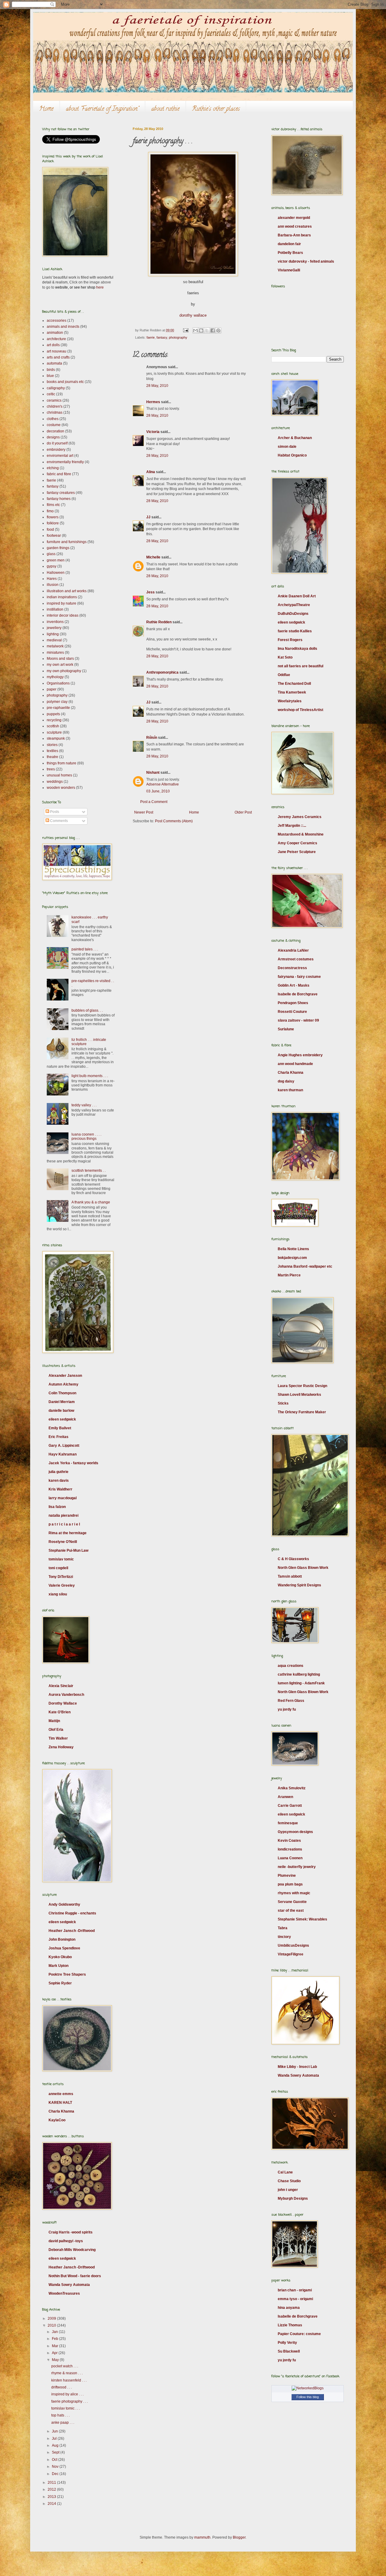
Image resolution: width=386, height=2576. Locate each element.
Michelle (153, 557)
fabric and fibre (59, 474)
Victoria (153, 432)
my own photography (64, 671)
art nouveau (57, 351)
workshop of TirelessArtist (301, 710)
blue (50, 376)
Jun (55, 2431)
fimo (50, 511)
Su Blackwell (289, 2351)
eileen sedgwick (62, 1419)
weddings (55, 782)
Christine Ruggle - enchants (72, 1913)
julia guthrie (59, 1472)
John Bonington (62, 1939)
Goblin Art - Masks (294, 985)
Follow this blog (308, 2397)
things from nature (62, 763)
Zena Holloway (61, 1747)
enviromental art (60, 456)
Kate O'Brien (60, 1712)
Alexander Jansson (65, 1376)
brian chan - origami (295, 2290)
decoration (55, 431)
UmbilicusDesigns (293, 1945)
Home (46, 109)
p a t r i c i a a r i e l (64, 1524)
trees (51, 769)
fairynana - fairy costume (299, 977)
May (56, 2360)
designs (53, 437)
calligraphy (56, 388)
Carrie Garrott (290, 1806)
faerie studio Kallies (295, 631)
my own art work (60, 665)
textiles (52, 751)
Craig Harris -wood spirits (71, 2232)
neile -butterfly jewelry (297, 1867)
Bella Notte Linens (293, 1249)
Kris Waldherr (60, 1489)
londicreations (290, 1849)
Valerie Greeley (62, 1585)
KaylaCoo (57, 2120)
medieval (54, 640)
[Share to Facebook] (213, 330)
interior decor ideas (63, 615)
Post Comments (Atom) (174, 821)
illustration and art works (67, 591)
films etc (53, 505)
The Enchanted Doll (294, 684)
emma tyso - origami (295, 2299)
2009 (52, 2318)
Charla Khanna (61, 2111)
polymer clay (57, 702)
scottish (53, 726)
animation (55, 333)
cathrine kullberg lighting (299, 1674)
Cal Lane (285, 2172)
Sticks (283, 1403)
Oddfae (284, 675)
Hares (52, 579)
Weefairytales (290, 701)
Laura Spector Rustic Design (302, 1386)
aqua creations (291, 1666)
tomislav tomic (61, 1559)
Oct (55, 2460)
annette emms (61, 2094)
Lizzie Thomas (290, 2325)
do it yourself (57, 443)
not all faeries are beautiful (301, 666)
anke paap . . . (63, 2423)
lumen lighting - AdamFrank (301, 1683)
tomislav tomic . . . (66, 2408)
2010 (52, 2325)
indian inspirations (62, 597)
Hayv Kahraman (63, 1454)
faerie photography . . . (70, 2401)
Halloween (56, 573)
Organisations (58, 683)
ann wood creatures (295, 226)
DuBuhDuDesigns (293, 614)
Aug (56, 2445)
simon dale (287, 447)
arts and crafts (58, 357)
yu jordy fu (287, 1709)
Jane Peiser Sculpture (297, 852)
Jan (55, 2332)
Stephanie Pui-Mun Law (68, 1550)
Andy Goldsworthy (64, 1904)
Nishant (153, 773)
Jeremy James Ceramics (300, 817)
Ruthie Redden (159, 622)
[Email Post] (185, 330)
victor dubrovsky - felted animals (306, 261)
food (50, 529)
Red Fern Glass (291, 1701)
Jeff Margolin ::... (292, 826)
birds (51, 370)
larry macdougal (63, 1498)
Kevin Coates (289, 1841)
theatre (52, 757)
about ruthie (165, 109)
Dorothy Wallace (63, 1703)
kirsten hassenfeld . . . (69, 2380)
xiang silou (58, 1594)
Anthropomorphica (162, 672)
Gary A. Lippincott (64, 1446)
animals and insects (63, 327)
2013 (52, 2497)
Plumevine (287, 1876)
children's (55, 406)
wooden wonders (61, 788)
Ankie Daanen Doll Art (297, 596)
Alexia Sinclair (61, 1686)
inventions (55, 622)
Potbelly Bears (290, 253)
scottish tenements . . (89, 1171)
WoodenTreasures (64, 2293)
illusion (53, 585)
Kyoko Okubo (60, 1957)
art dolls (53, 345)
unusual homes (59, 775)
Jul (55, 2439)
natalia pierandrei (63, 1516)
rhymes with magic (294, 1893)
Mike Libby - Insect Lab (297, 2067)
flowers (53, 517)
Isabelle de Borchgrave (298, 994)
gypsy (52, 566)
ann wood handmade (295, 1064)
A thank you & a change (91, 1202)
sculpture (54, 732)
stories (52, 745)
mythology (55, 677)
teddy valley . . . (84, 1105)
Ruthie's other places (216, 109)
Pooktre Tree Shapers (67, 1974)
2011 (52, 2483)
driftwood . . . (62, 2387)
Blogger (239, 2537)
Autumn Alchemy (63, 1384)
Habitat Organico (292, 455)
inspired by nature (62, 603)
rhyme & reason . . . (67, 2373)
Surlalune (286, 1029)
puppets (53, 714)
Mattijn (54, 1721)
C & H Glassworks (293, 1559)
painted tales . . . (85, 949)
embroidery (56, 450)
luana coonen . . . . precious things (86, 1136)
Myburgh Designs (293, 2198)
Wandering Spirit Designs (299, 1585)
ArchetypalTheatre (294, 605)
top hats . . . (60, 2415)
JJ (148, 517)
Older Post (243, 812)
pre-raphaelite (58, 708)
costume (54, 425)
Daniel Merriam (62, 1402)
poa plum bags (290, 1884)
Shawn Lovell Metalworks (299, 1395)
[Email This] (195, 330)
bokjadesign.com (292, 1258)
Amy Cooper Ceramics (297, 843)
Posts (54, 812)
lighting (53, 634)
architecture (56, 339)
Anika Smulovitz (292, 1788)
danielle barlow (61, 1411)
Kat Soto (285, 657)
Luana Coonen (290, 1858)
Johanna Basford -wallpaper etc (305, 1266)
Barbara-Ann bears (294, 235)
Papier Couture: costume (299, 2334)
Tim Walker (58, 1738)
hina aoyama (289, 2308)
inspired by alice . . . (67, 2394)
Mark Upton (59, 1966)
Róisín (152, 738)
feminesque (288, 1823)
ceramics (54, 400)
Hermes (153, 402)
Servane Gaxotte (292, 1902)
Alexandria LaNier (293, 950)
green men (56, 560)
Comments (59, 821)
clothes (53, 419)
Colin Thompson (62, 1393)
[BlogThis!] (201, 330)
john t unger (288, 2190)
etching (53, 468)
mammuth (202, 2537)
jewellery (54, 628)
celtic (51, 394)
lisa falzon (57, 1507)
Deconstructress (292, 968)
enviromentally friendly (65, 462)
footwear (54, 536)
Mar (55, 2346)
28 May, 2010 (157, 386)
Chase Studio (289, 2181)
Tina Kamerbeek (292, 692)
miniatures (55, 653)
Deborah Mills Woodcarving (72, 2250)
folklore (53, 523)
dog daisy (286, 1081)
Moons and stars (60, 659)
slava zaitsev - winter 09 (298, 1020)
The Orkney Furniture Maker (302, 1412)
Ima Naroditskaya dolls (297, 649)
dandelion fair (289, 244)
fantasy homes (59, 499)
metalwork (55, 646)
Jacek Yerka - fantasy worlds (73, 1463)
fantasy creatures (61, 493)
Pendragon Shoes (293, 1003)
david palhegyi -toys (66, 2241)
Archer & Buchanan (295, 438)
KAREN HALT (60, 2103)
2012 (52, 2489)
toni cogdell (58, 1568)
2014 (52, 2504)
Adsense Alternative (163, 784)
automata (54, 363)
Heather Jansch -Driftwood (72, 1931)
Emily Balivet (60, 1428)
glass (51, 554)
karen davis (59, 1481)
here (100, 287)
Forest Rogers (290, 640)
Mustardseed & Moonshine (301, 834)
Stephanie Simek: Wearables (302, 1919)
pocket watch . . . (65, 2366)
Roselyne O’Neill (63, 1542)
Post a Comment (154, 802)
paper (52, 689)
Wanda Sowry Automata (69, 2285)
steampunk (56, 738)
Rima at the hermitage (68, 1533)
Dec (56, 2474)
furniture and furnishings (67, 542)
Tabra (283, 1928)
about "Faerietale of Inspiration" (102, 109)
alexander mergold (294, 218)
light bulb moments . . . (90, 1076)
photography (178, 337)
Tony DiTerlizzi (61, 1577)
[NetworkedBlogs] (308, 2388)
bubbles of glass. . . (87, 1010)
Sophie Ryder (60, 1983)
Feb (55, 2339)
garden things (58, 548)
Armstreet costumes (296, 959)
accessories (57, 321)
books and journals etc (65, 382)
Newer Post (144, 812)
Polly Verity (287, 2343)
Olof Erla (56, 1730)
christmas (55, 412)
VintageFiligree (291, 1954)
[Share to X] (207, 330)
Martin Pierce (289, 1275)
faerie (151, 337)
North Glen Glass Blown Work (303, 1568)
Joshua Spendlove (64, 1948)
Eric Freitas (59, 1437)
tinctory (284, 1937)
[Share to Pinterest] (218, 330)
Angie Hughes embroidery (300, 1055)
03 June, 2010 (158, 791)
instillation (55, 609)
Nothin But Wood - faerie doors (75, 2276)
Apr (55, 2353)
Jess (150, 592)
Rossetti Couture (292, 1012)
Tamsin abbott (290, 1576)
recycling (54, 720)
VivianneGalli (289, 270)
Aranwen (285, 1797)
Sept (56, 2452)
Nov (56, 2467)
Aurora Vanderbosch (66, 1695)
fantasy (162, 337)
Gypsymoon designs (295, 1832)
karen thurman (290, 1090)
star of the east (291, 1911)
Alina (151, 472)
